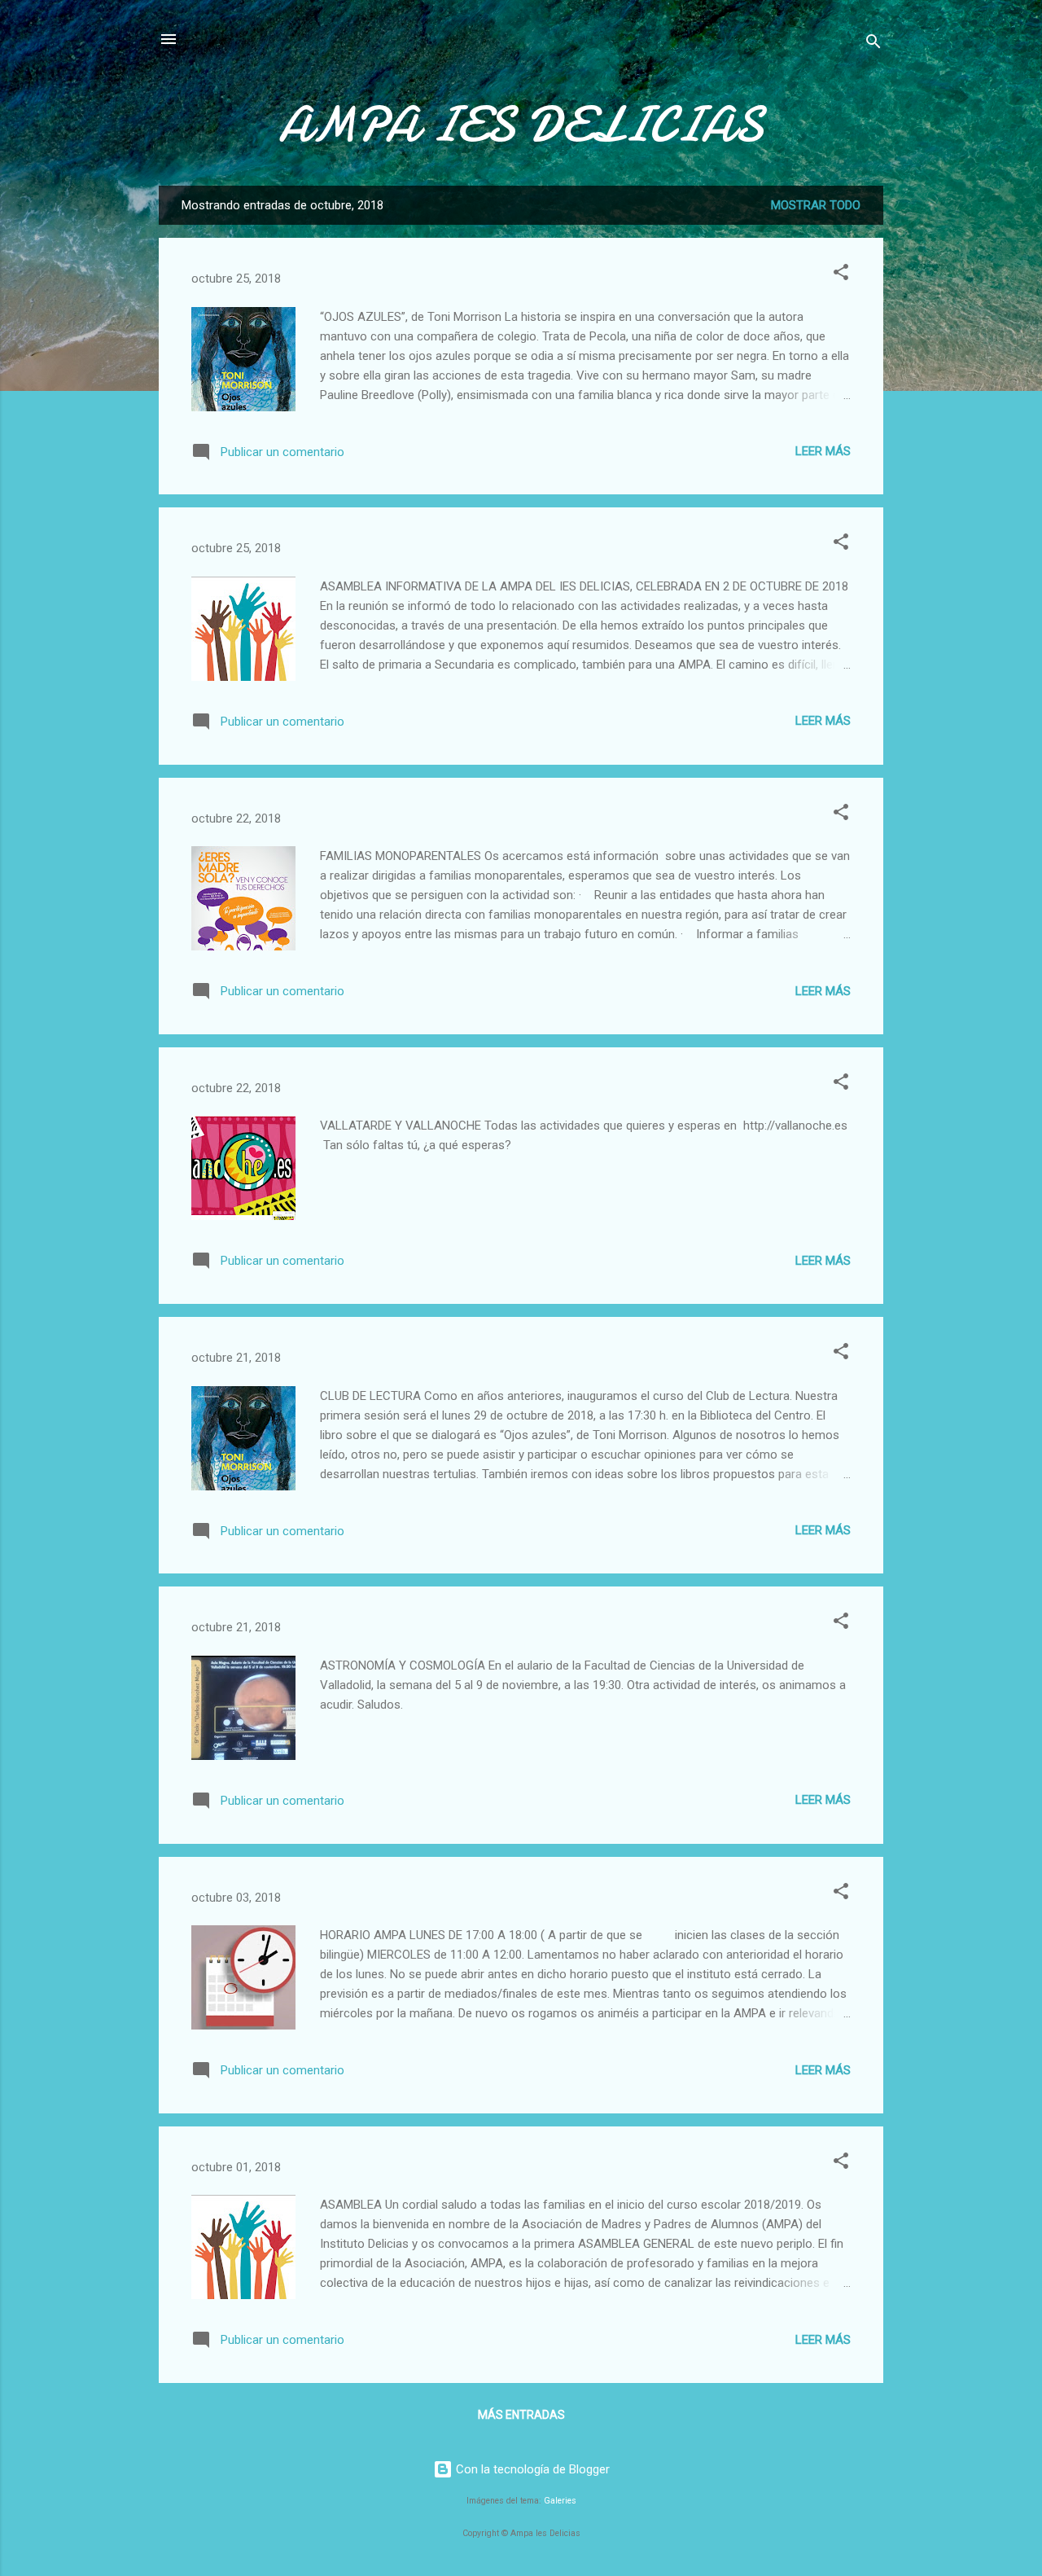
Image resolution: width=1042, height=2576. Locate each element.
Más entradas (521, 2415)
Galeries (560, 2501)
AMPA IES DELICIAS (521, 125)
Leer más (823, 451)
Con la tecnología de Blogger (531, 2469)
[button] (841, 275)
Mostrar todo (816, 205)
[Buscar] (873, 44)
